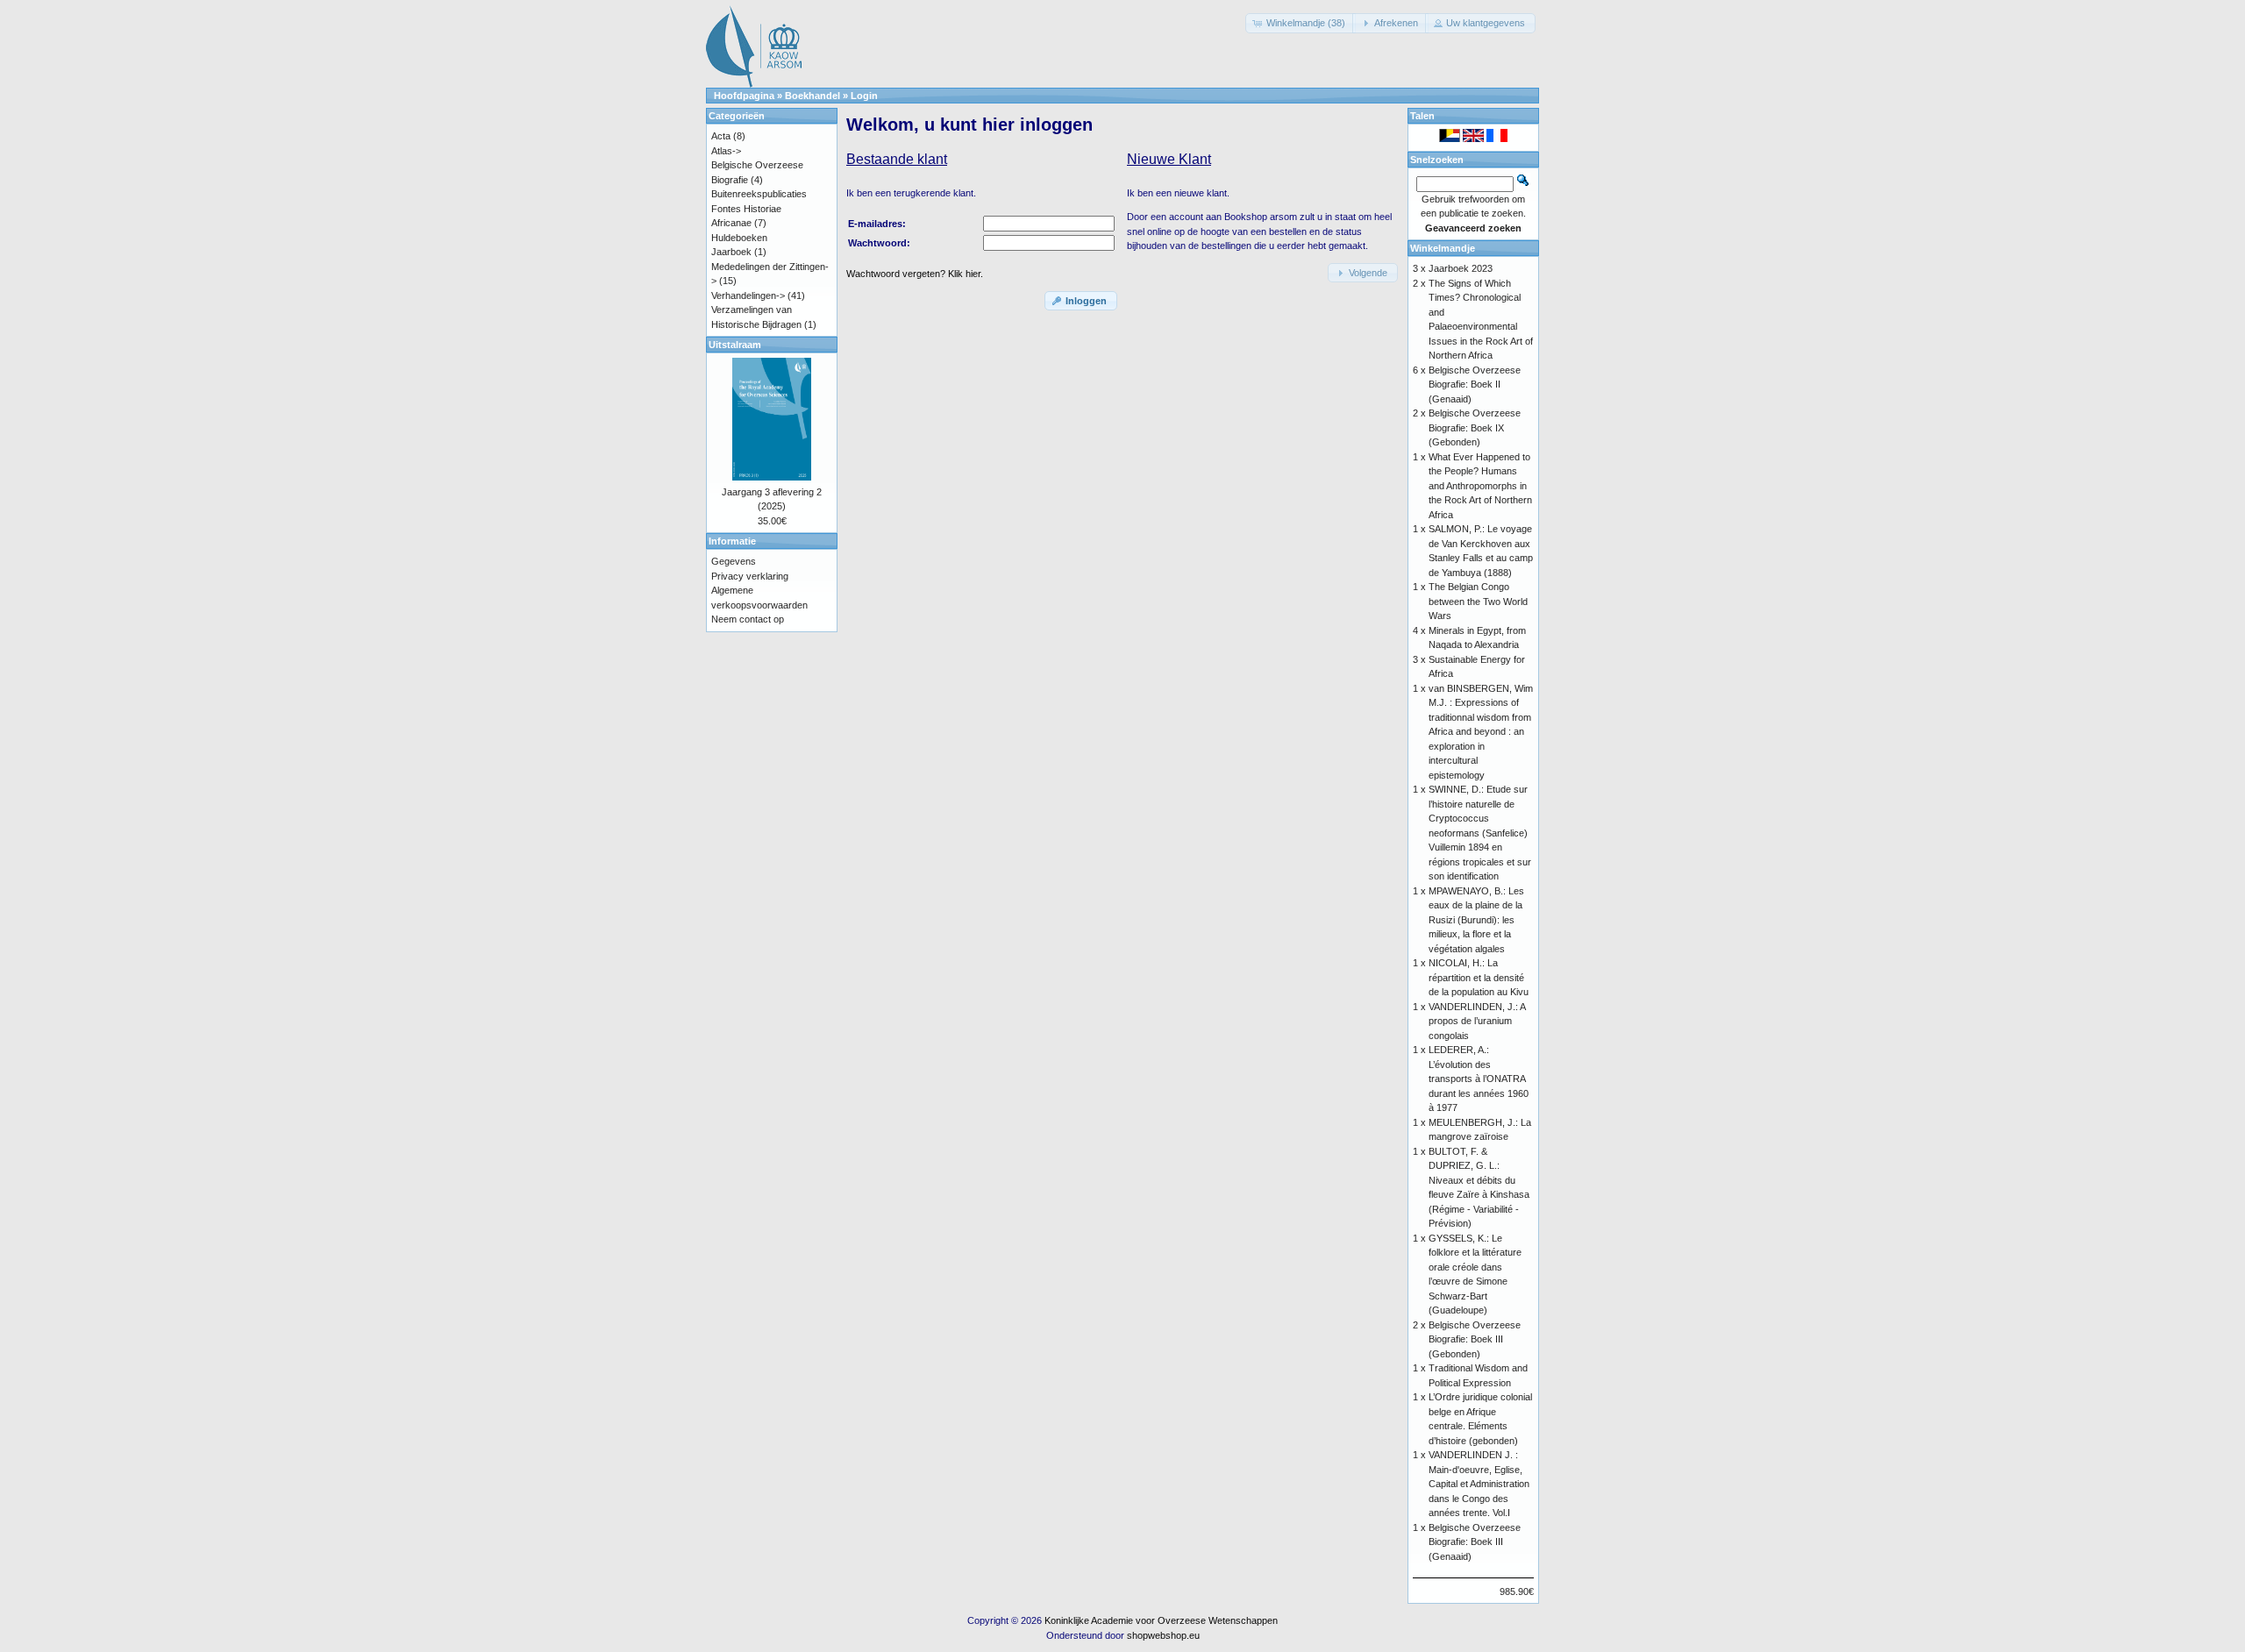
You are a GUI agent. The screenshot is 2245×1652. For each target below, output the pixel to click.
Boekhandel (812, 96)
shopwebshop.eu (1163, 1635)
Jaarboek (731, 252)
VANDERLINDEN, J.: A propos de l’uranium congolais (1477, 1021)
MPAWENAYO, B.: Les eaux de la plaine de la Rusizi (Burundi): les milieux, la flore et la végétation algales (1476, 920)
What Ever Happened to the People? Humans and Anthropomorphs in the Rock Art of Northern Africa (1480, 486)
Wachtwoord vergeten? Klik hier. (915, 274)
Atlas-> (726, 151)
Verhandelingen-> (748, 296)
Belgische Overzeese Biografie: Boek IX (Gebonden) (1475, 427)
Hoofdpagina (744, 96)
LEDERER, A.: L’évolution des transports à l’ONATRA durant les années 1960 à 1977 (1479, 1079)
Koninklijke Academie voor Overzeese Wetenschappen (1161, 1620)
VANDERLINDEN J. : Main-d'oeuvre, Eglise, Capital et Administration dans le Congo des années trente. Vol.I (1479, 1484)
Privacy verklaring (750, 576)
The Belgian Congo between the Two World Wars (1478, 601)
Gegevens (734, 561)
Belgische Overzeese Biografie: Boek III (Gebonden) (1475, 1339)
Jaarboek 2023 (1461, 268)
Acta (721, 136)
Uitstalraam (735, 345)
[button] (1301, 23)
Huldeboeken (739, 238)
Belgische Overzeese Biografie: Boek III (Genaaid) (1475, 1542)
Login (864, 96)
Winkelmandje (1443, 248)
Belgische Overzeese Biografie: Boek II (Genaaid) (1475, 385)
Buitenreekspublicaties (759, 194)
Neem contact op (748, 619)
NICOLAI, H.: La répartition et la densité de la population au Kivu (1479, 977)
